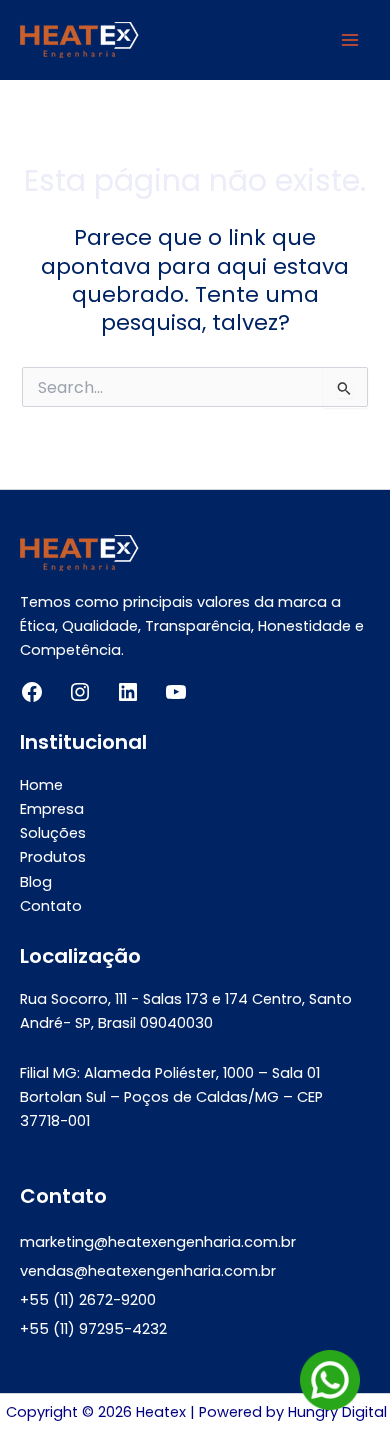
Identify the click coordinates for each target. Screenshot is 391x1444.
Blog (36, 882)
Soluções (53, 833)
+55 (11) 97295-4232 (93, 1329)
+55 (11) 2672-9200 (88, 1300)
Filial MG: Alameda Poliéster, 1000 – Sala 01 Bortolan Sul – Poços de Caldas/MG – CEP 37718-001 (171, 1097)
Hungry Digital (337, 1412)
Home (41, 785)
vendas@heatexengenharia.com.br (148, 1271)
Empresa (52, 809)
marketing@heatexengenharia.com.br (158, 1242)
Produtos (53, 857)
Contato (51, 906)
